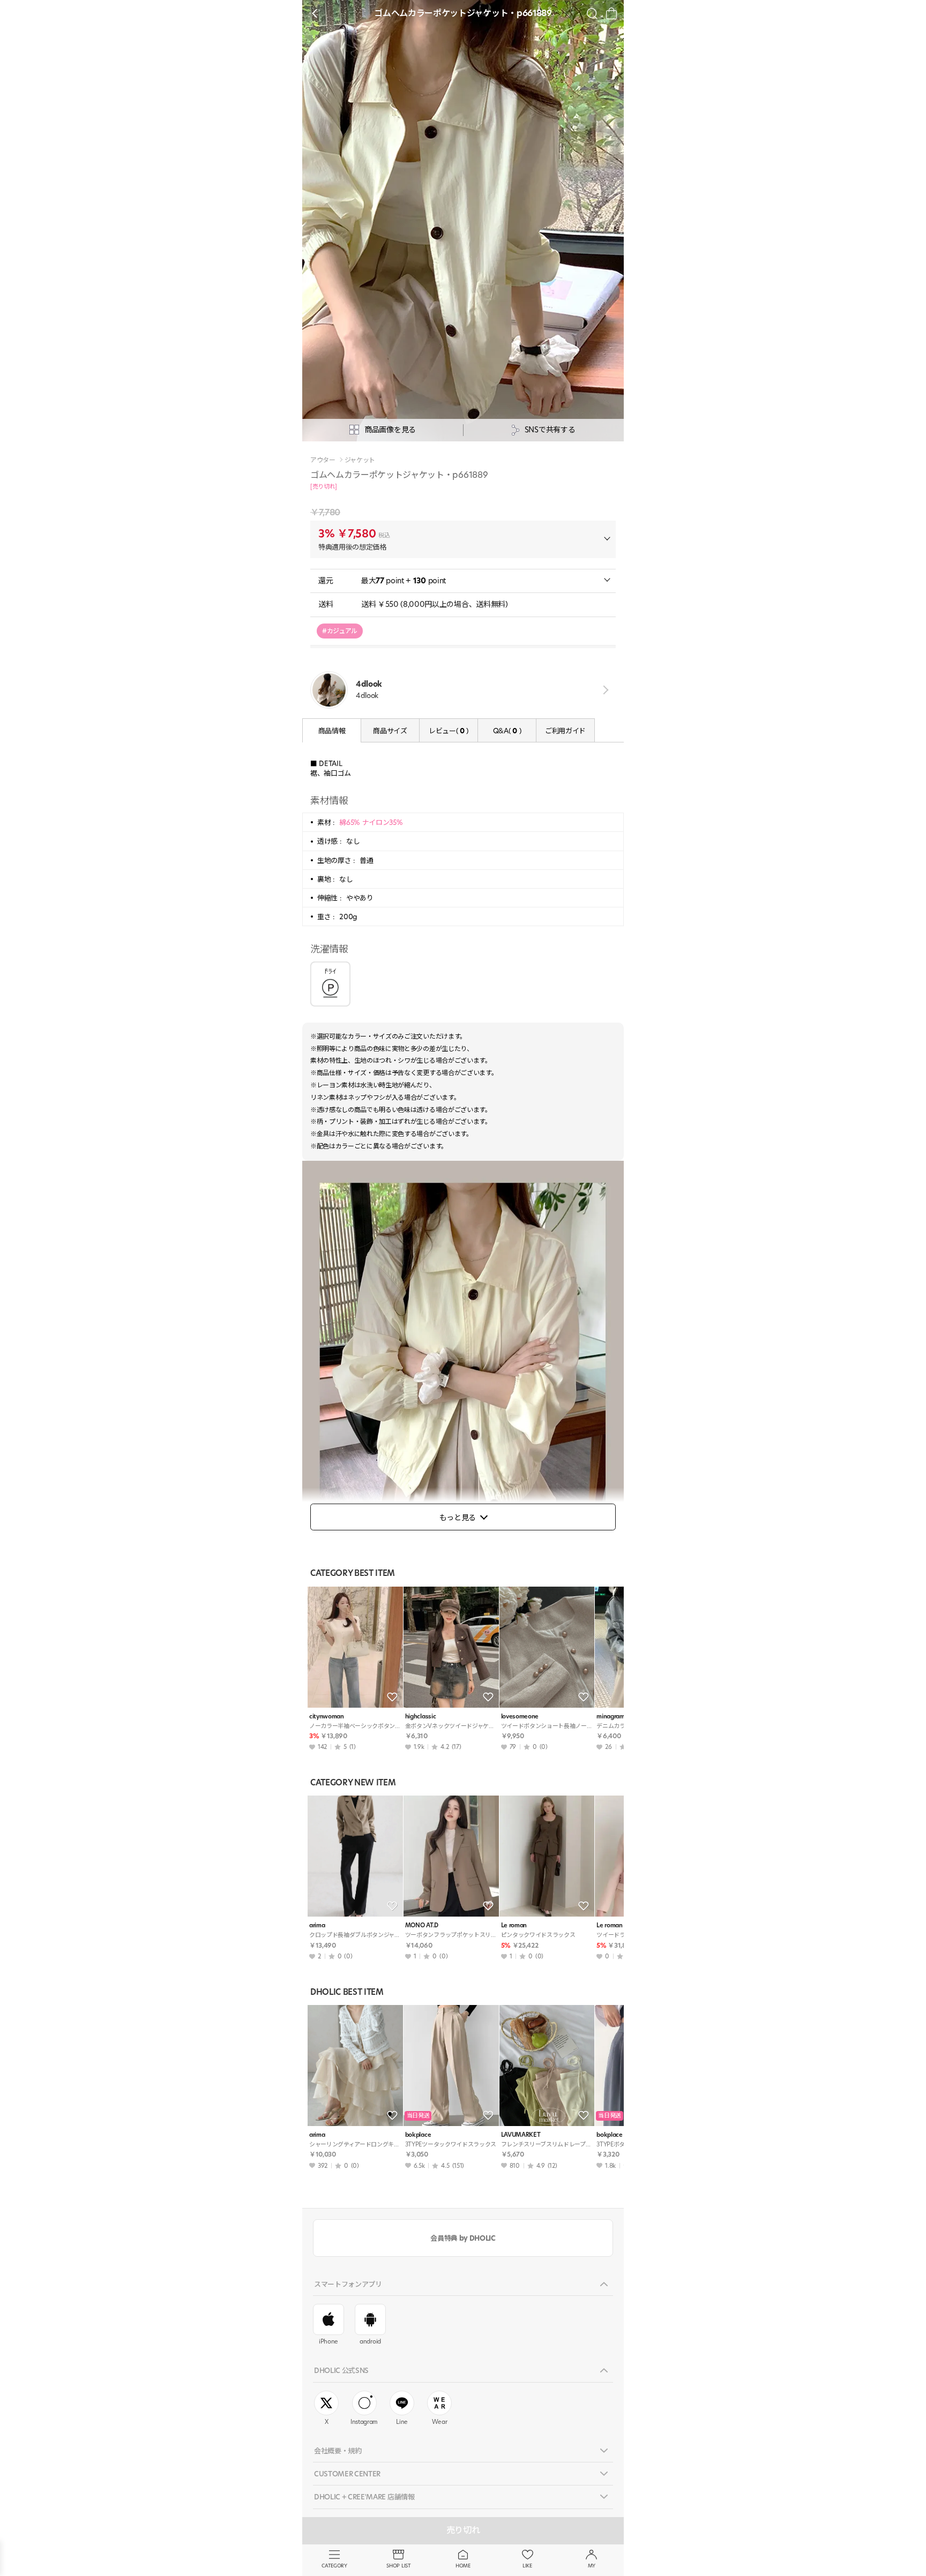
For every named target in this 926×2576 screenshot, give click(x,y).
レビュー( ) (449, 731)
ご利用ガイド (565, 731)
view (604, 690)
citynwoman (327, 1717)
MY (592, 2566)
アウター (323, 460)
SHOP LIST (398, 2566)
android (370, 2341)
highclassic (420, 1717)
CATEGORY (334, 2566)
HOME (463, 2566)
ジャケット (360, 460)
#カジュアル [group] (340, 631)
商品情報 (332, 731)
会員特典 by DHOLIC (463, 2238)
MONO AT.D (422, 1925)
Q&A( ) (507, 731)
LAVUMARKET (521, 2135)
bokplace (418, 2135)
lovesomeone (520, 1717)
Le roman (514, 1925)
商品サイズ (390, 731)
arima (317, 1925)
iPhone (328, 2341)
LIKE (527, 2566)
